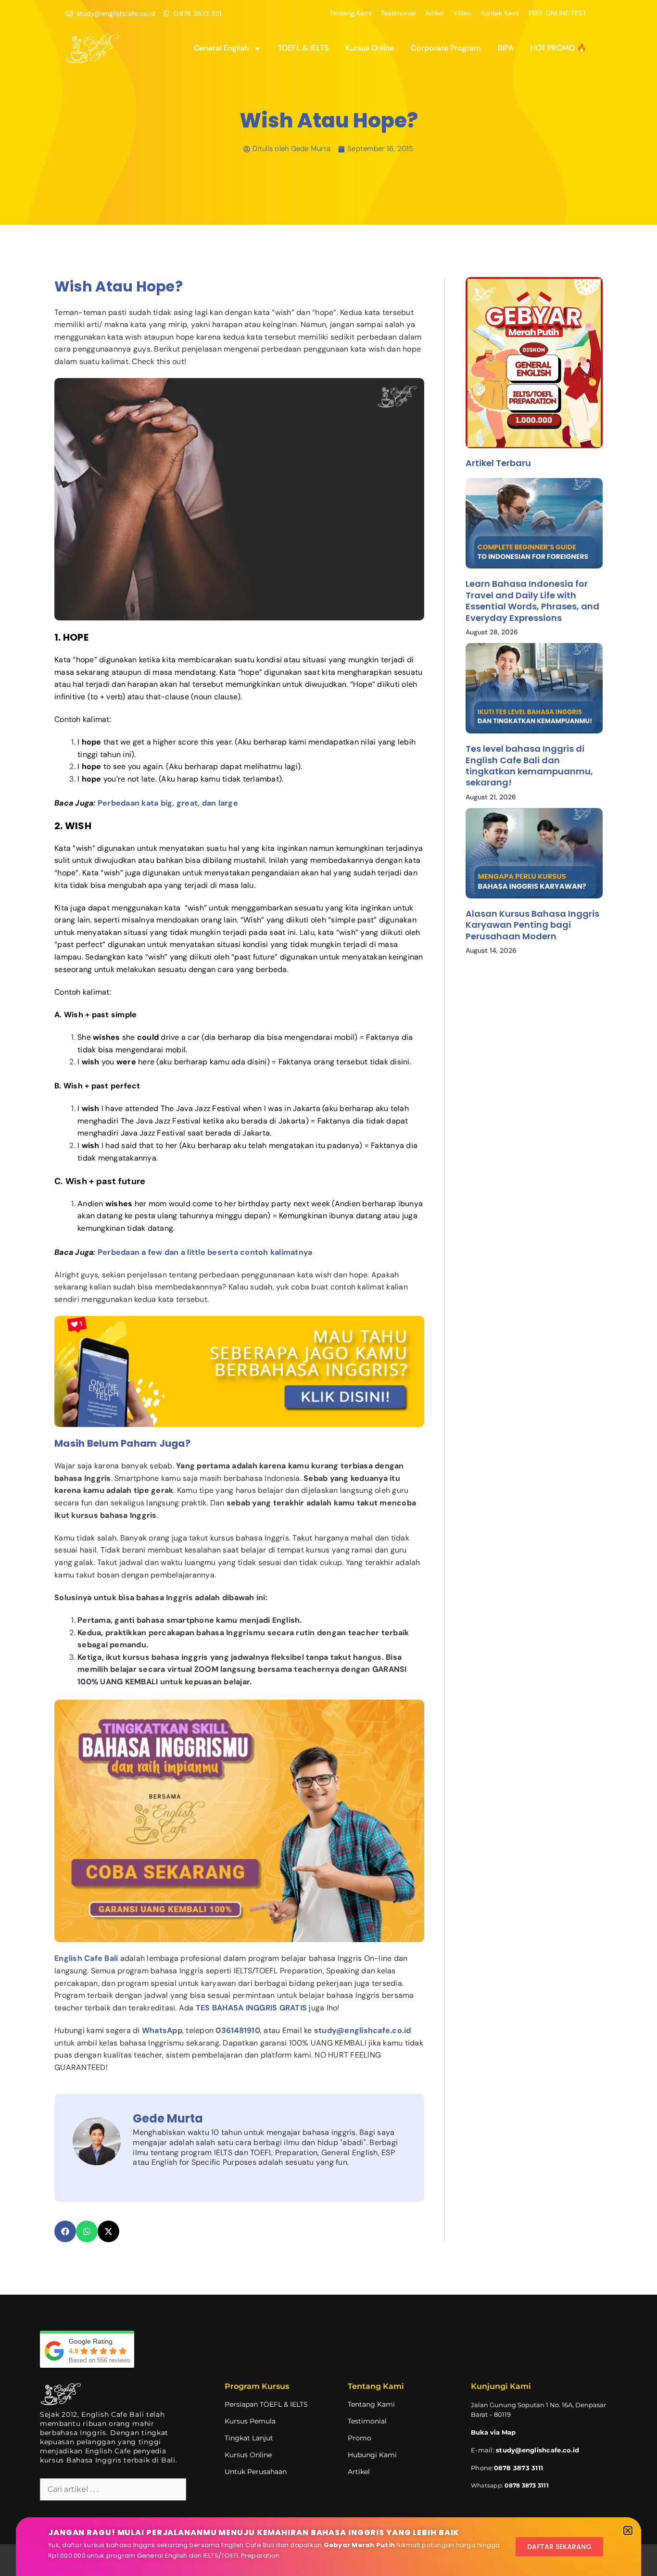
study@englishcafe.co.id (537, 2450)
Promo (360, 2438)
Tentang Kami (350, 13)
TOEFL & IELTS (303, 48)
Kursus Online (370, 48)
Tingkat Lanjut (249, 2438)
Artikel (435, 13)
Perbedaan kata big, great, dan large (168, 803)
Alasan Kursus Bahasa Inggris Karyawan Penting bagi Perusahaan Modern (532, 925)
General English (221, 48)
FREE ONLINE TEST (557, 13)
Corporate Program (446, 48)
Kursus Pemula (250, 2421)
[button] (65, 2231)
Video (462, 13)
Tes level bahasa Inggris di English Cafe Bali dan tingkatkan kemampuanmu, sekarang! (529, 765)
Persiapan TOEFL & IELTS (266, 2404)
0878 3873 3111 (526, 2485)
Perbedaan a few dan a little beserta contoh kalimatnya (206, 1252)
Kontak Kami (500, 13)
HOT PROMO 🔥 (558, 48)
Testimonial (398, 13)
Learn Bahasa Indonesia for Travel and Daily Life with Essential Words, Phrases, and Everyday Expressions (532, 600)
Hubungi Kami (372, 2455)
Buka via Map (493, 2432)
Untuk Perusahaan (256, 2472)
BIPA (506, 48)
